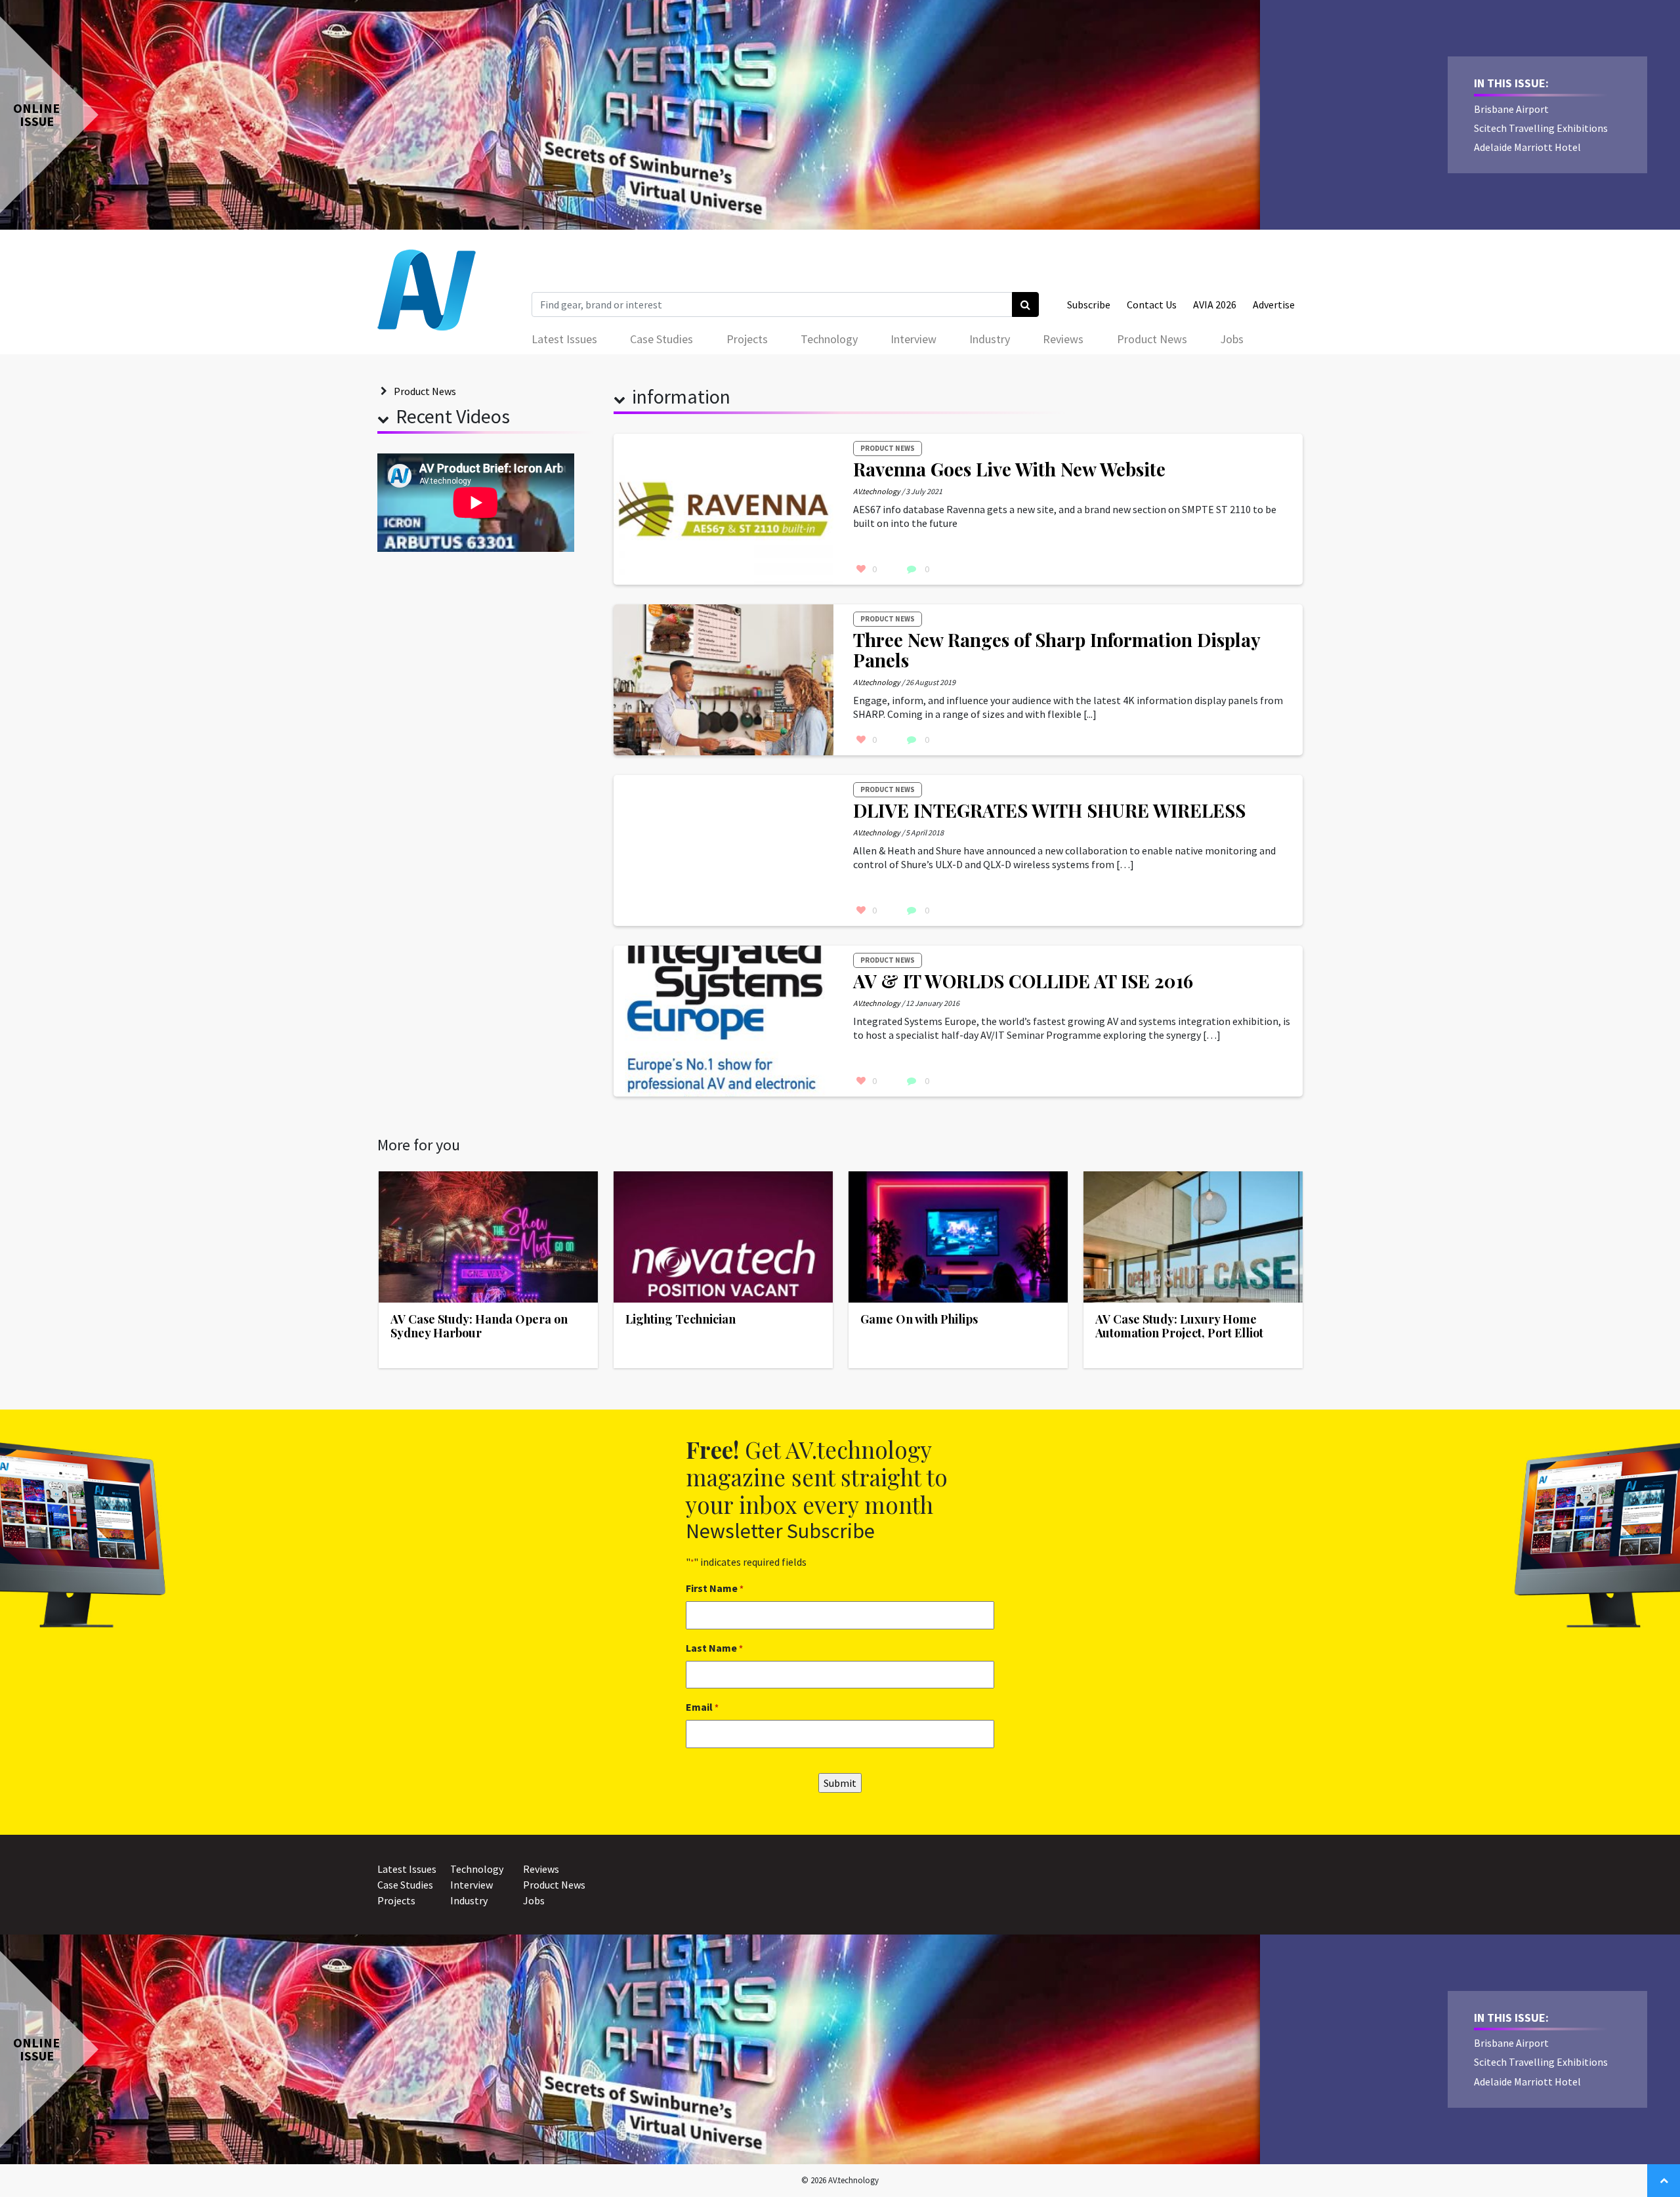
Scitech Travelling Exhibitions (1541, 128)
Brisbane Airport (1511, 109)
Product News (1152, 339)
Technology (829, 339)
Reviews (1063, 339)
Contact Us (1152, 304)
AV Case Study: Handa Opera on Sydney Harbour (479, 1326)
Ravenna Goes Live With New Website (1009, 469)
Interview (913, 339)
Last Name (714, 1648)
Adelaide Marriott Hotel (1527, 147)
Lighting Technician (681, 1319)
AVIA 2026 (1215, 304)
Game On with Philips (919, 1319)
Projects (747, 339)
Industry (990, 339)
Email (702, 1707)
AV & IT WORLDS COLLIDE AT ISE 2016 (1023, 981)
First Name (715, 1588)
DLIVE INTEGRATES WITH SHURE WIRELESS (1049, 810)
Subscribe (1089, 304)
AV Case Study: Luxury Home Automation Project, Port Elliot (1179, 1326)
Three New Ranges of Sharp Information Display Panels (1057, 650)
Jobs (1232, 339)
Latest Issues (564, 339)
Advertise (1274, 304)
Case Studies (661, 339)
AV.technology (877, 491)
